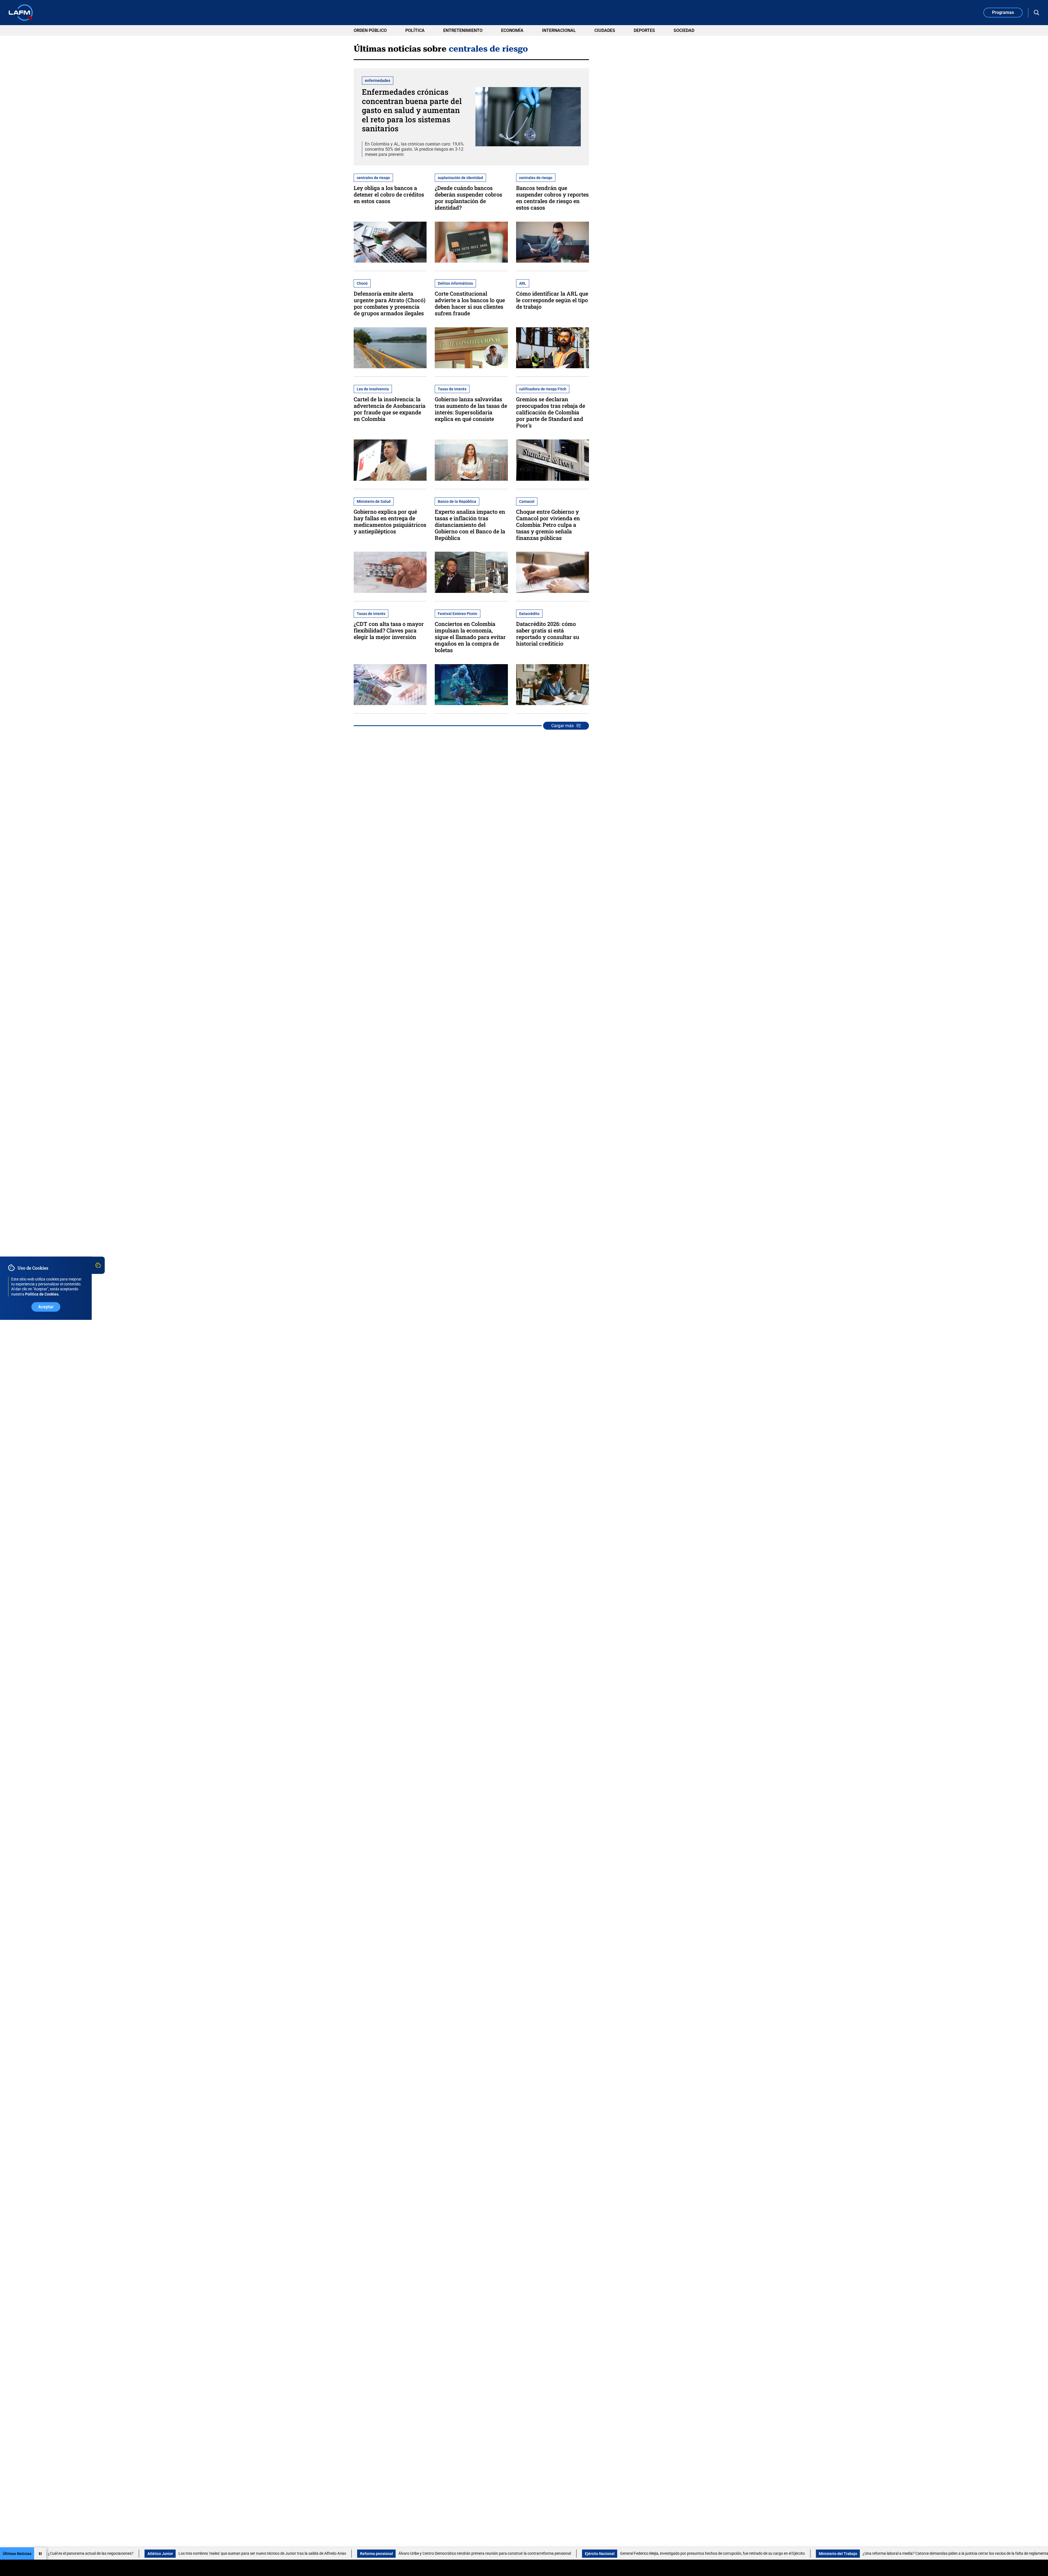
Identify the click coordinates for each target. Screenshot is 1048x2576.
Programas (1003, 12)
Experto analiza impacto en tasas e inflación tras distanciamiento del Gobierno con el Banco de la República (470, 525)
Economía (512, 30)
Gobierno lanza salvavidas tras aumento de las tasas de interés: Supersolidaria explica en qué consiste (471, 409)
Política (415, 30)
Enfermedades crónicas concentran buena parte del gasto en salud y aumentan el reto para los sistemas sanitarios (412, 110)
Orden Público (370, 30)
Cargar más (562, 726)
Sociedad (684, 30)
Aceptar (46, 1307)
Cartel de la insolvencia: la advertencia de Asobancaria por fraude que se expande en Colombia (390, 409)
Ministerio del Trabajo (639, 2554)
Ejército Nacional (401, 2554)
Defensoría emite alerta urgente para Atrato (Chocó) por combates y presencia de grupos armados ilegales (390, 303)
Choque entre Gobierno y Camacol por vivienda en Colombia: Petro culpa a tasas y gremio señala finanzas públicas (548, 525)
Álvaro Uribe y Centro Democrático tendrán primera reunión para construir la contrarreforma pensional (286, 2553)
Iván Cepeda (903, 2554)
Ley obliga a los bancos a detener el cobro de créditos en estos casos (389, 194)
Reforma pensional (178, 2554)
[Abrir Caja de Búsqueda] (1037, 13)
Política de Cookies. (42, 1294)
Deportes (644, 30)
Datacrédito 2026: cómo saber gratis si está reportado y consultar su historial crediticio (548, 634)
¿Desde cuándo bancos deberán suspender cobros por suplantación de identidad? (468, 198)
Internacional (559, 30)
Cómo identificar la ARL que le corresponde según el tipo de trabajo (552, 300)
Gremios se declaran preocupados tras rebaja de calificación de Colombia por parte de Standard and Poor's (551, 412)
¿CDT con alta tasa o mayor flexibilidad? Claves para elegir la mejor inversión (389, 630)
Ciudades (605, 30)
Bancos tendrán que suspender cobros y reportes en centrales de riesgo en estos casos (552, 198)
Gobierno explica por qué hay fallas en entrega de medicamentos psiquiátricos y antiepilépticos (390, 521)
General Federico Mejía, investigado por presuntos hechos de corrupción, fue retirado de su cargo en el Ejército (514, 2553)
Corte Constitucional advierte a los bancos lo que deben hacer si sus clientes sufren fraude (470, 303)
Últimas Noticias (17, 2554)
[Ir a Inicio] (21, 13)
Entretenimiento (463, 30)
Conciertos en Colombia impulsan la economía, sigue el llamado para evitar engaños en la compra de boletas (470, 637)
